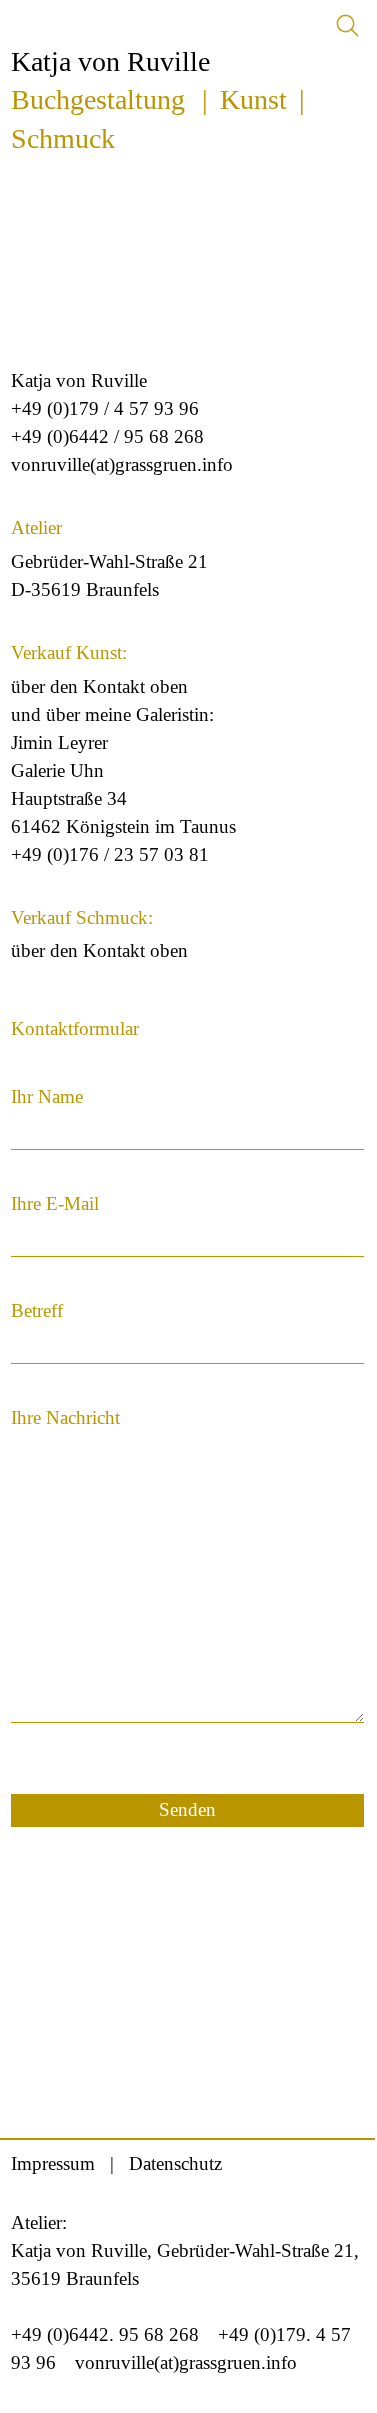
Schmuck (63, 138)
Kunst (253, 99)
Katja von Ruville (110, 61)
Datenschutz (175, 2163)
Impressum (53, 2163)
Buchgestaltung (98, 99)
